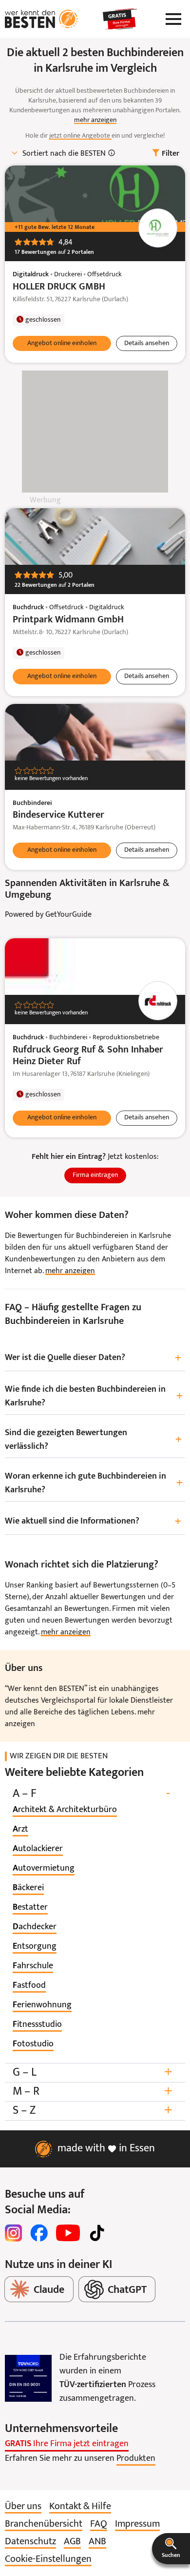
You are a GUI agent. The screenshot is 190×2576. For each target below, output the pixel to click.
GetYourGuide (68, 915)
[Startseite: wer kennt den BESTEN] (41, 19)
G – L (93, 2072)
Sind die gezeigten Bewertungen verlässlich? (93, 1440)
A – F (91, 1794)
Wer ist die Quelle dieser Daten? (93, 1358)
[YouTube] (68, 2233)
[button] (171, 2549)
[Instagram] (14, 2233)
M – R (93, 2092)
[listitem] (65, 1810)
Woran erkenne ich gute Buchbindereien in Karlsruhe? (94, 1483)
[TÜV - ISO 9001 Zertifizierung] (28, 2378)
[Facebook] (39, 2233)
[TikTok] (97, 2233)
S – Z (93, 2111)
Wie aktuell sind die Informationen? (93, 1522)
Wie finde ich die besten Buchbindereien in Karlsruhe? (94, 1396)
